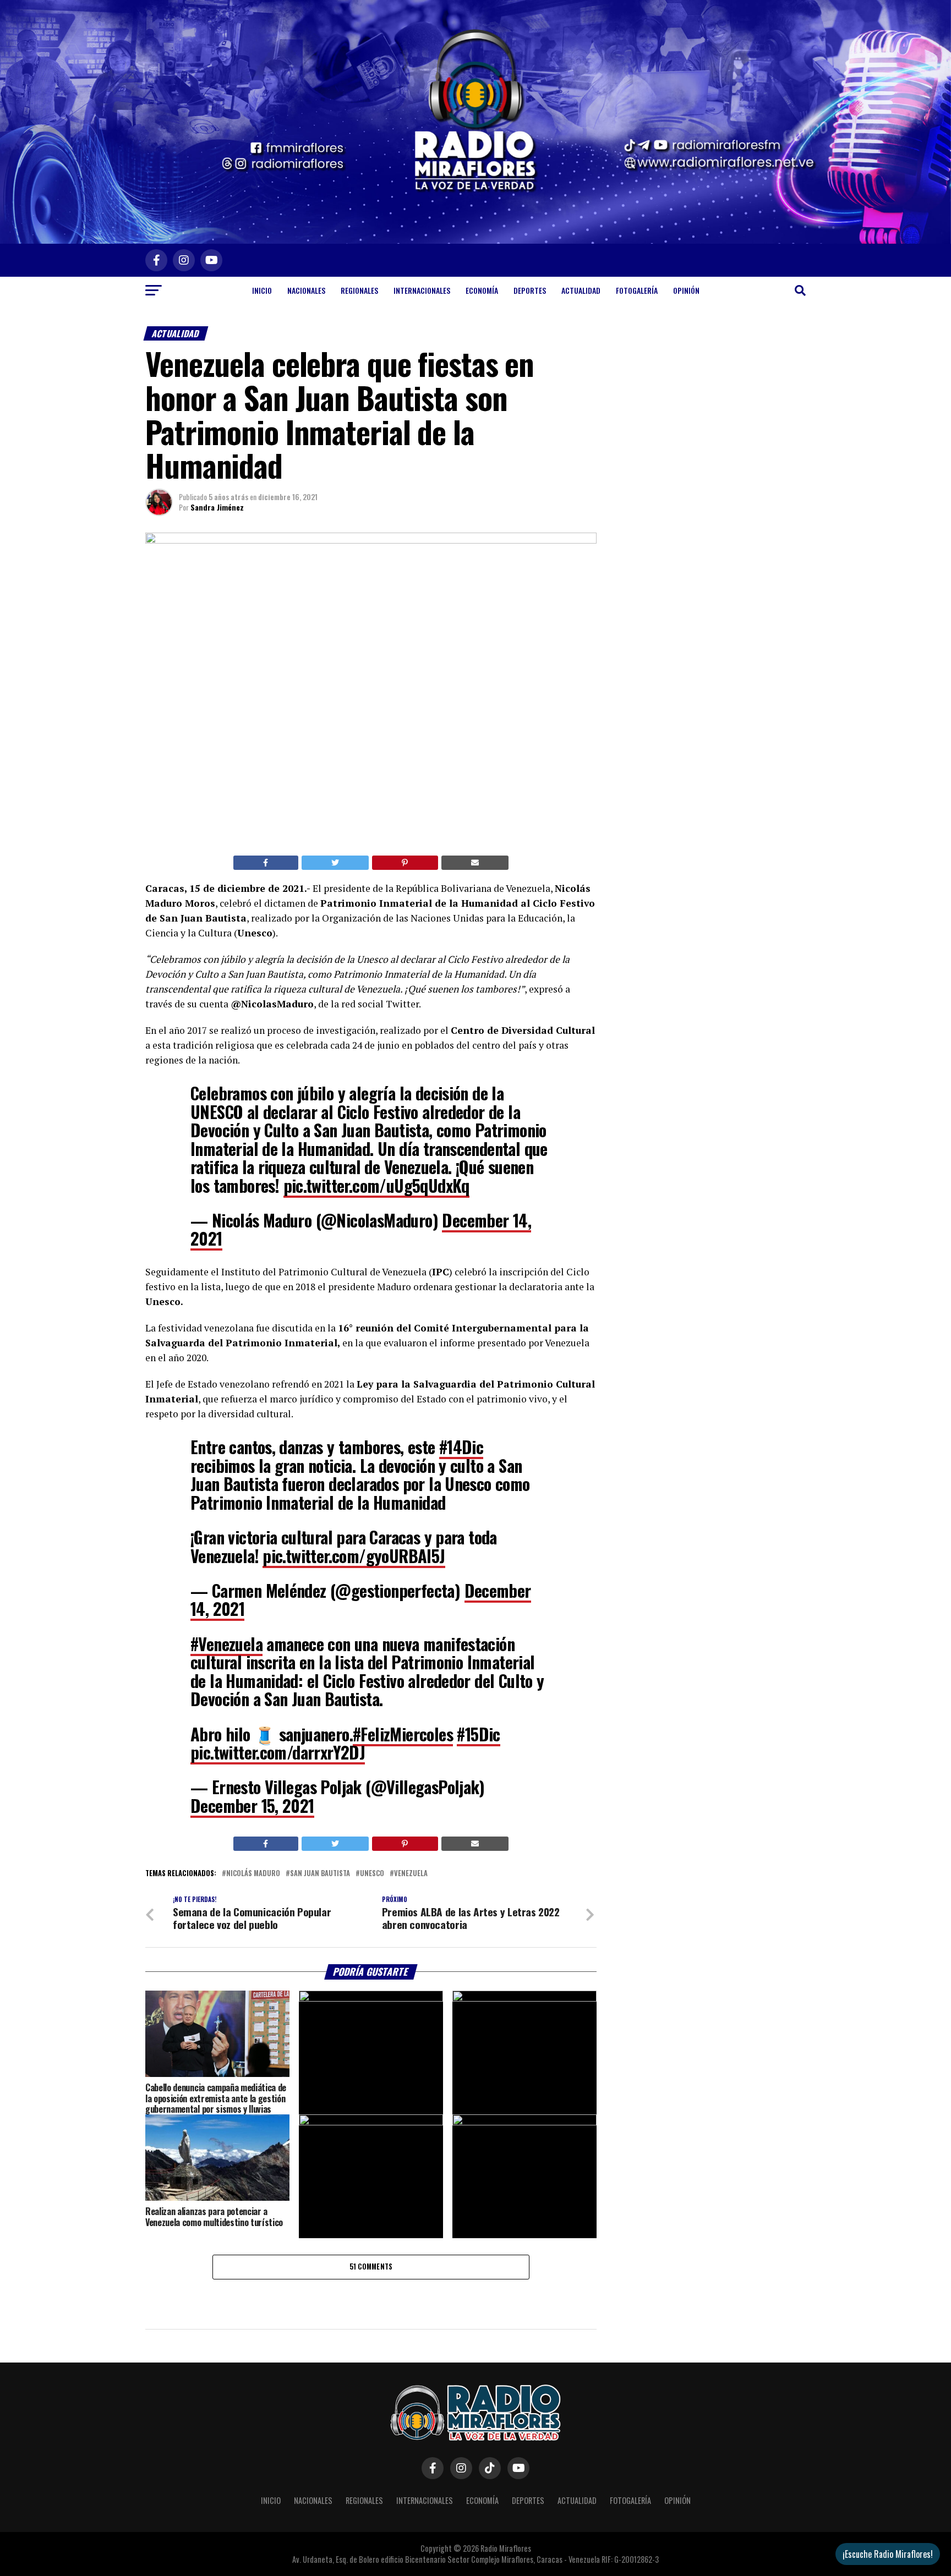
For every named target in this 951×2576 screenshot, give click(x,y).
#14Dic (461, 1447)
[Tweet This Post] (335, 863)
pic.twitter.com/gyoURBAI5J (354, 1556)
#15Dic (478, 1734)
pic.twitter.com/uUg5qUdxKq (376, 1185)
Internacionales (422, 290)
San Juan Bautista (320, 1874)
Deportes (530, 290)
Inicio (262, 290)
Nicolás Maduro (253, 1874)
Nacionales (306, 290)
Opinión (686, 290)
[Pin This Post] (405, 863)
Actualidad (581, 290)
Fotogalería (637, 290)
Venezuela (411, 1874)
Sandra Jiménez (217, 507)
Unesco (372, 1874)
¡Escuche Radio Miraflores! (888, 2554)
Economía (482, 290)
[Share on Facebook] (266, 863)
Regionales (359, 290)
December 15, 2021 (252, 1805)
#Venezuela (226, 1644)
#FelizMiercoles (403, 1734)
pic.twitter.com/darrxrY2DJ (278, 1752)
